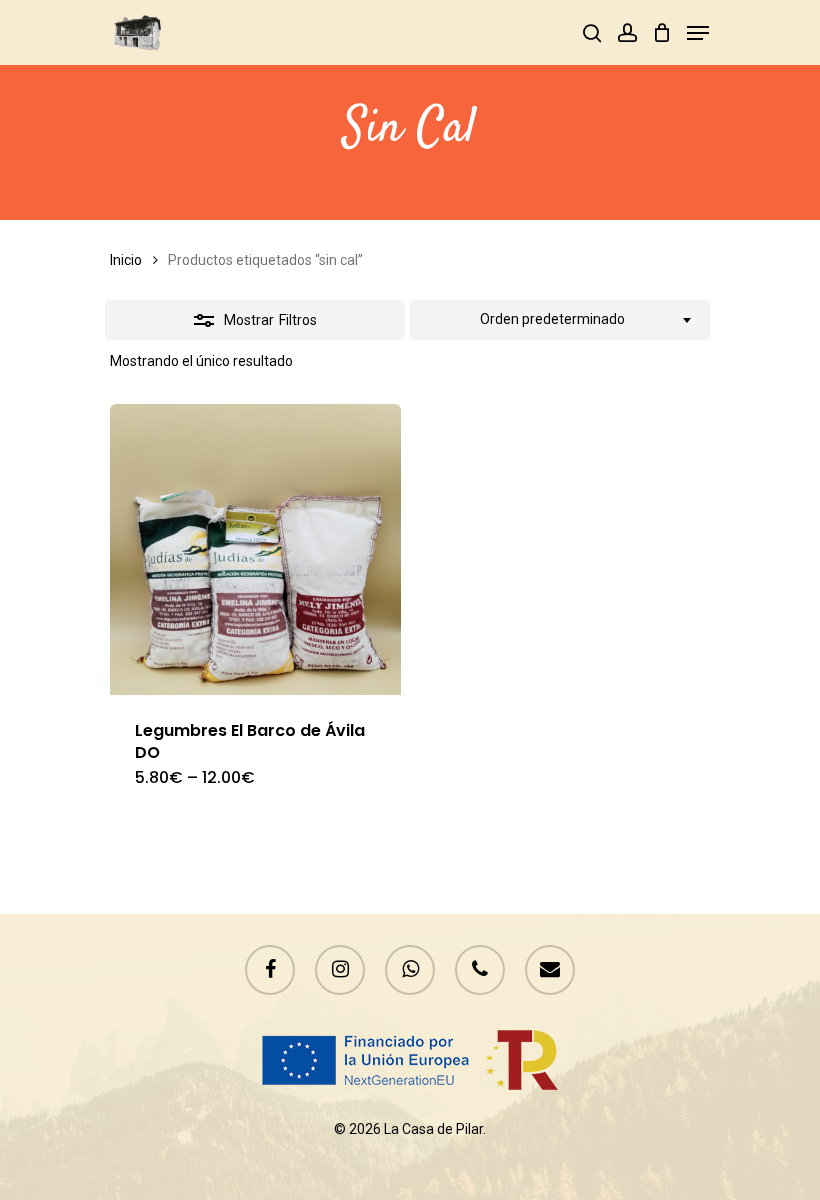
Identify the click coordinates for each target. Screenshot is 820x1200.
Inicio (126, 260)
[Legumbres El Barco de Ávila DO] (255, 549)
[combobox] (560, 320)
